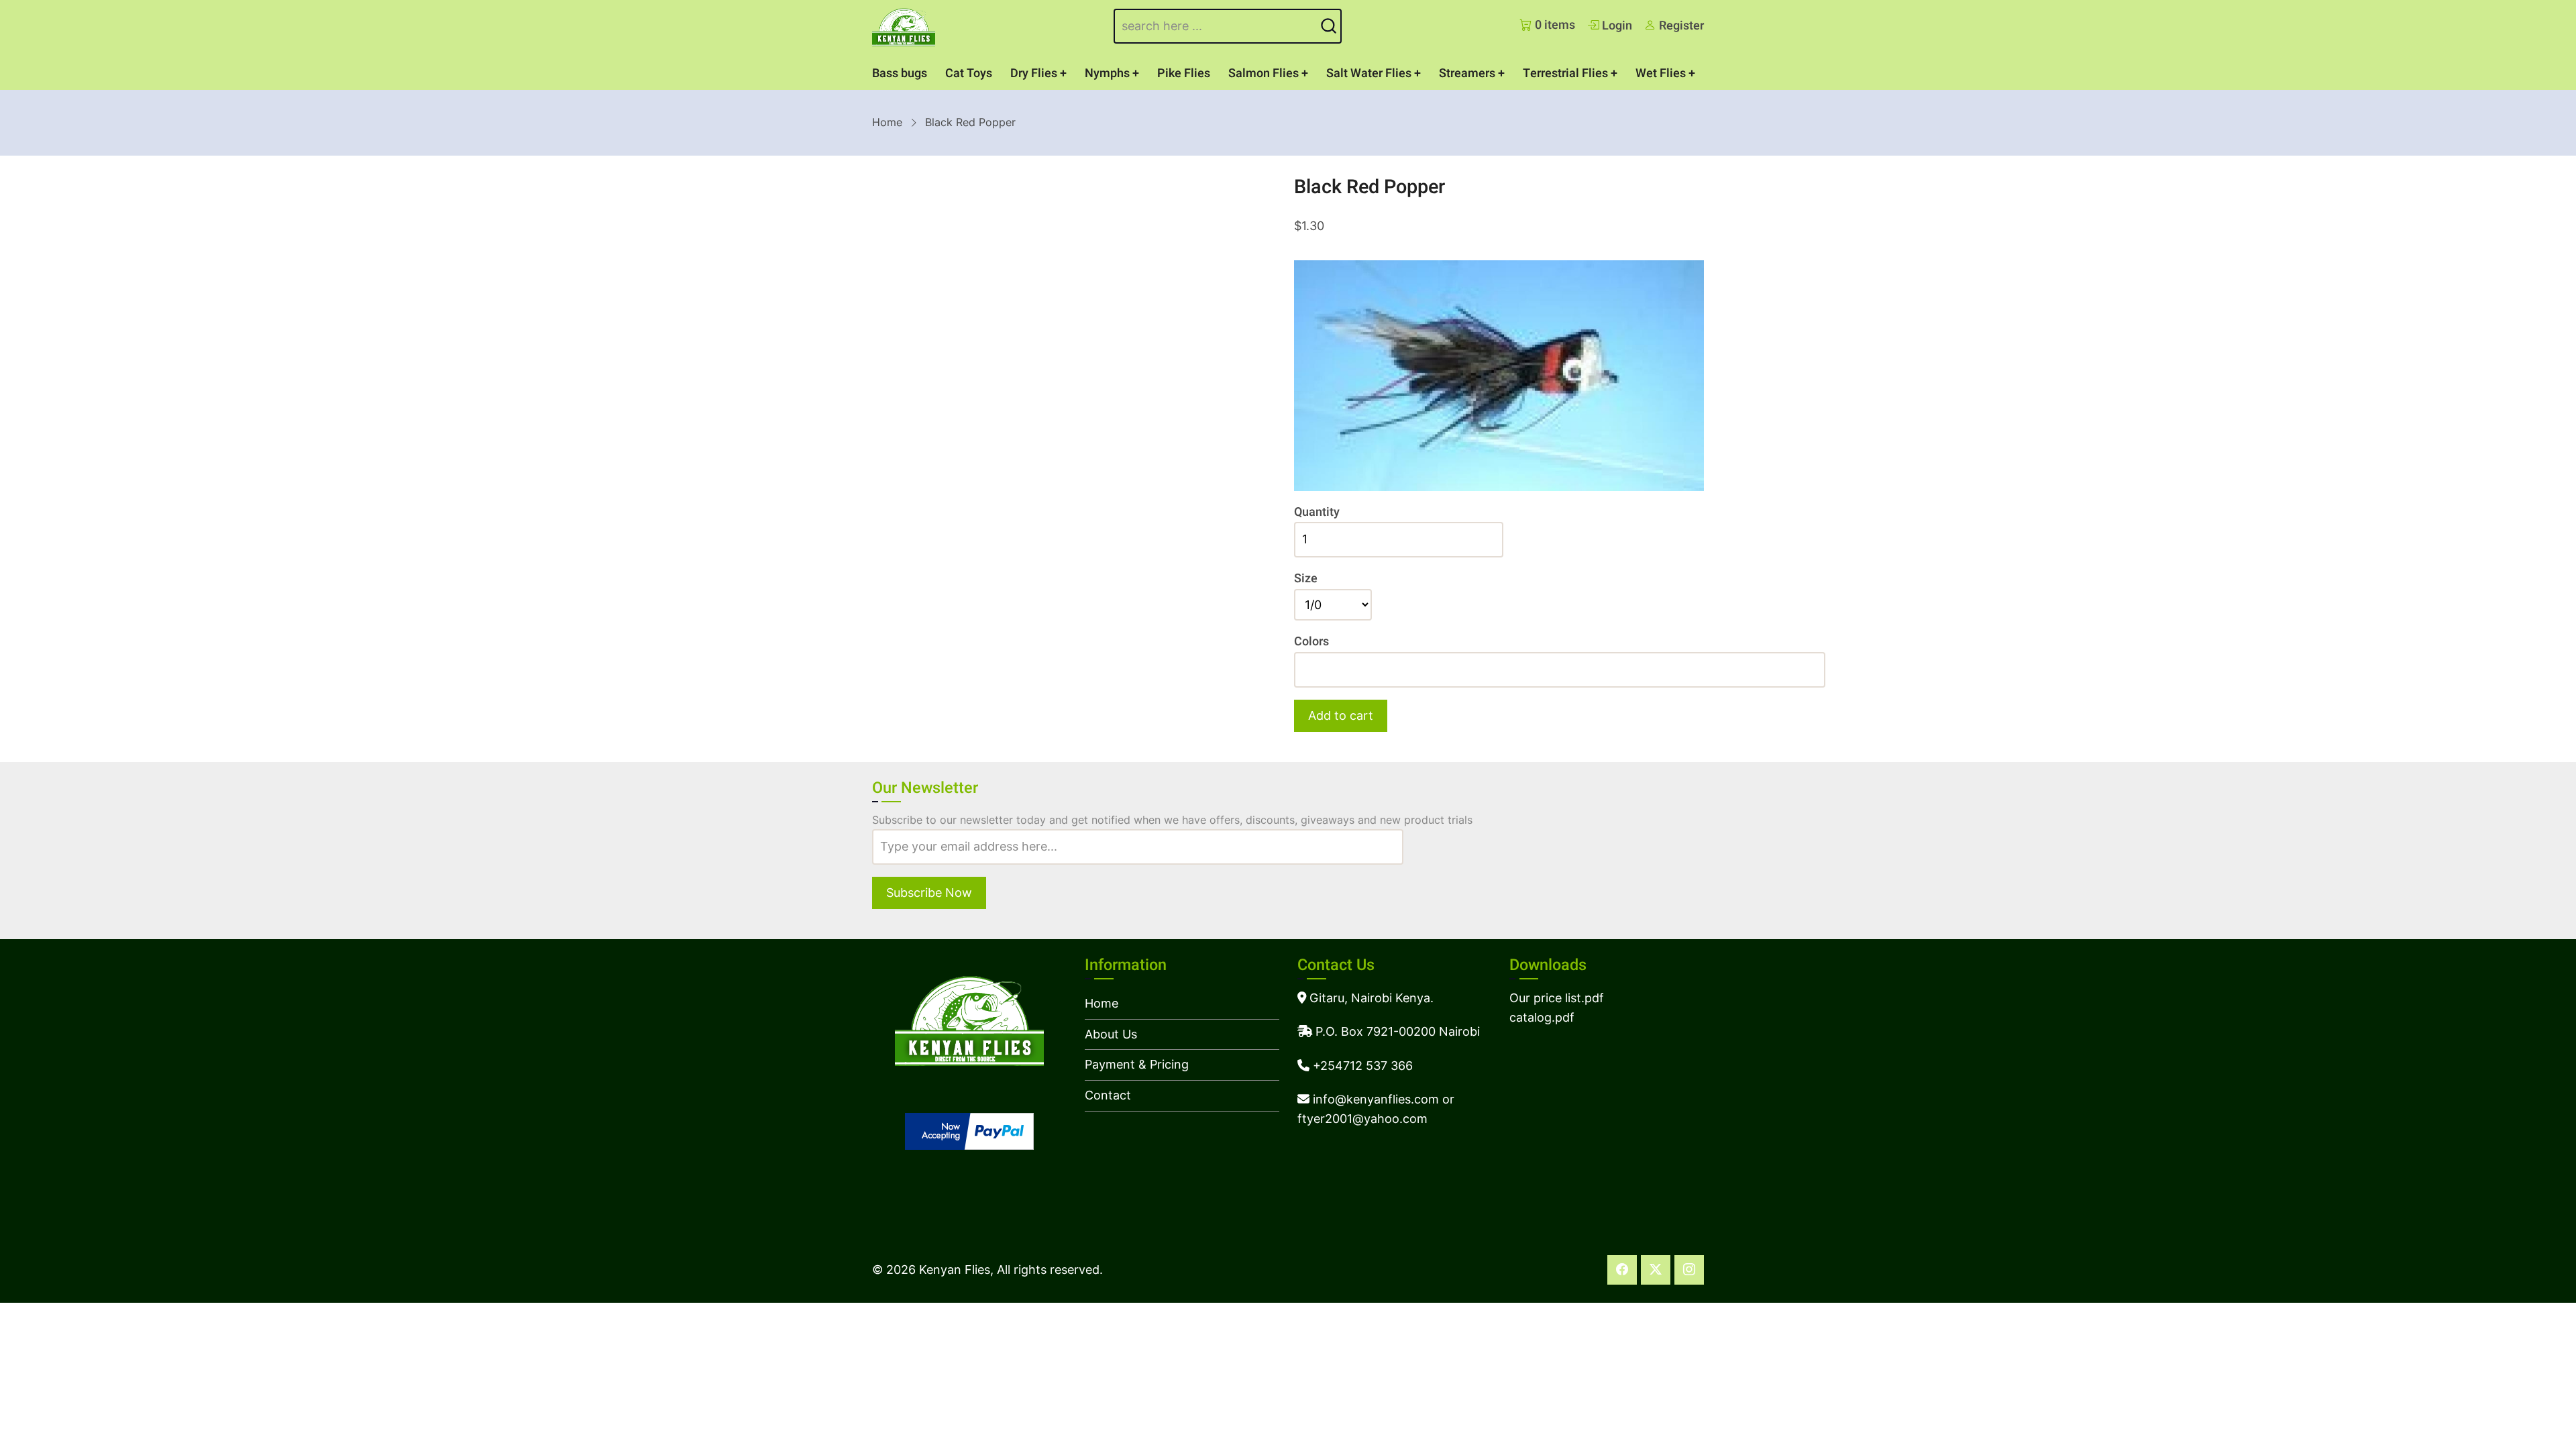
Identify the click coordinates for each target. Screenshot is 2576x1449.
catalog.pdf (1542, 1017)
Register (1680, 26)
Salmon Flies (1264, 73)
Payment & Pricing (1137, 1064)
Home (887, 122)
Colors (1311, 642)
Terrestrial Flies (1565, 73)
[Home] (904, 26)
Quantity (1317, 512)
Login (1616, 26)
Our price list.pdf (1557, 998)
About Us (1111, 1034)
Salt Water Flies (1369, 73)
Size (1306, 579)
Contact (1108, 1095)
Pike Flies (1184, 73)
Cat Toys (969, 73)
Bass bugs (900, 73)
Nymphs (1107, 73)
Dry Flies (1034, 73)
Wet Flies (1661, 73)
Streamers (1467, 73)
